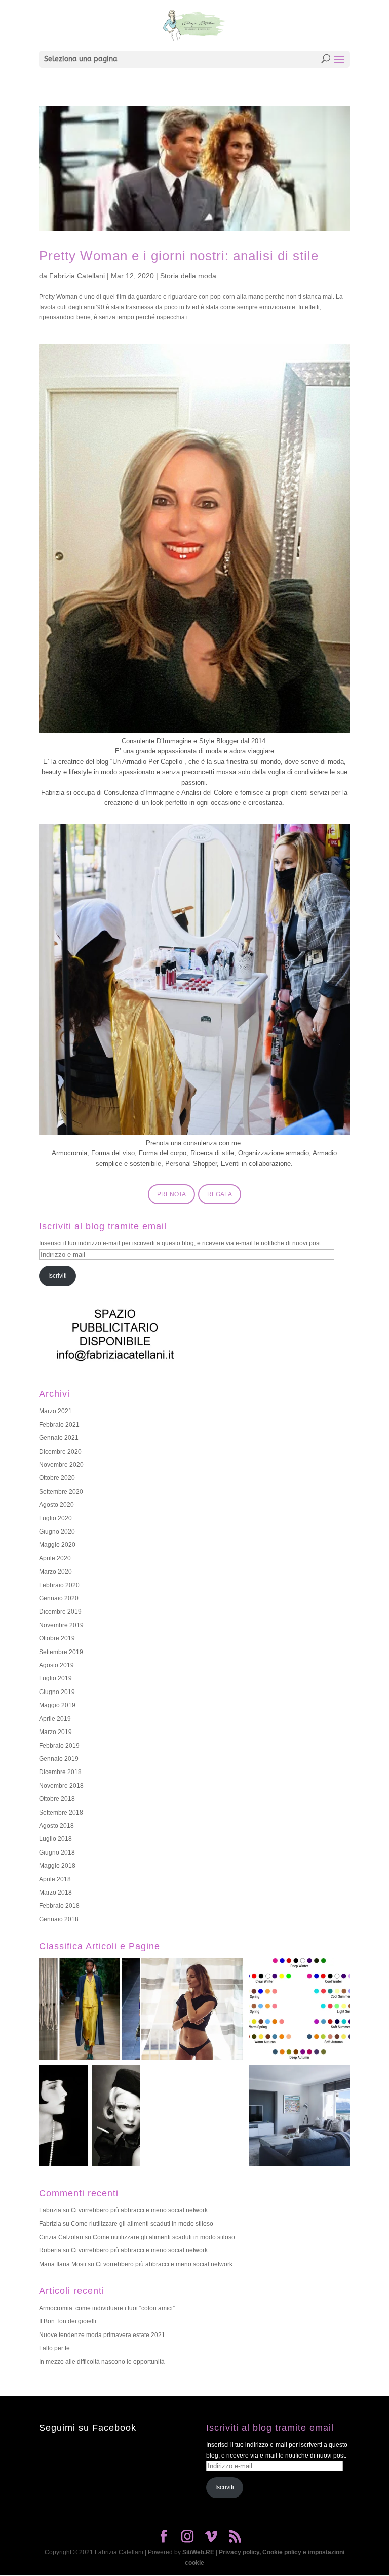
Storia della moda (188, 276)
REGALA (220, 1194)
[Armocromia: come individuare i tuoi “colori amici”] (299, 2010)
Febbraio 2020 (59, 1585)
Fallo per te (54, 2348)
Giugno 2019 (57, 1692)
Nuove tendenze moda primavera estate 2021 (102, 2335)
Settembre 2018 (61, 1813)
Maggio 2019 (57, 1705)
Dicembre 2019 (60, 1612)
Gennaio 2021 (59, 1438)
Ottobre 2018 (57, 1799)
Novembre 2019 (61, 1625)
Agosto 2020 (56, 1505)
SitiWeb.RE (198, 2552)
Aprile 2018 (55, 1879)
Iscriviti (57, 1276)
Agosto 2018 (56, 1826)
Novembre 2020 (61, 1465)
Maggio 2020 (57, 1545)
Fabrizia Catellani (77, 276)
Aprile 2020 (55, 1558)
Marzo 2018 (55, 1893)
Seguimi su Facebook (88, 2428)
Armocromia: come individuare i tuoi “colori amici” (107, 2308)
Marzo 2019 (55, 1732)
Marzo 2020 (55, 1572)
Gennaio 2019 (59, 1759)
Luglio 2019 (55, 1678)
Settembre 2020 (61, 1492)
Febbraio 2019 (59, 1746)
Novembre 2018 (61, 1786)
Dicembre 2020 (60, 1452)
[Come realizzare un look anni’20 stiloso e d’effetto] (90, 2117)
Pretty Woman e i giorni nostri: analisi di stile (179, 256)
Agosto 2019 (56, 1665)
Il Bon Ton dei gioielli (68, 2321)
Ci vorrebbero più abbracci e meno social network (139, 2210)
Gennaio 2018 (59, 1919)
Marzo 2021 (55, 1411)
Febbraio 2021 (59, 1425)
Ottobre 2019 (57, 1638)
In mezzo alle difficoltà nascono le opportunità (102, 2362)
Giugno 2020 (57, 1532)
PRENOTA (171, 1194)
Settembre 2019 (61, 1652)
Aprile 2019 (55, 1719)
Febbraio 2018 (59, 1906)
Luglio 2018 (55, 1839)
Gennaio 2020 (59, 1598)
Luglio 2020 (55, 1518)
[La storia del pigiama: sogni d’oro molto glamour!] (90, 2010)
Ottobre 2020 (57, 1478)
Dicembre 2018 (60, 1772)
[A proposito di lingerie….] (192, 2010)
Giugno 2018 (57, 1853)
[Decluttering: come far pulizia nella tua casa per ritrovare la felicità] (299, 2117)
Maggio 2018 (57, 1866)
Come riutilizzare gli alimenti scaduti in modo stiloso (142, 2224)
